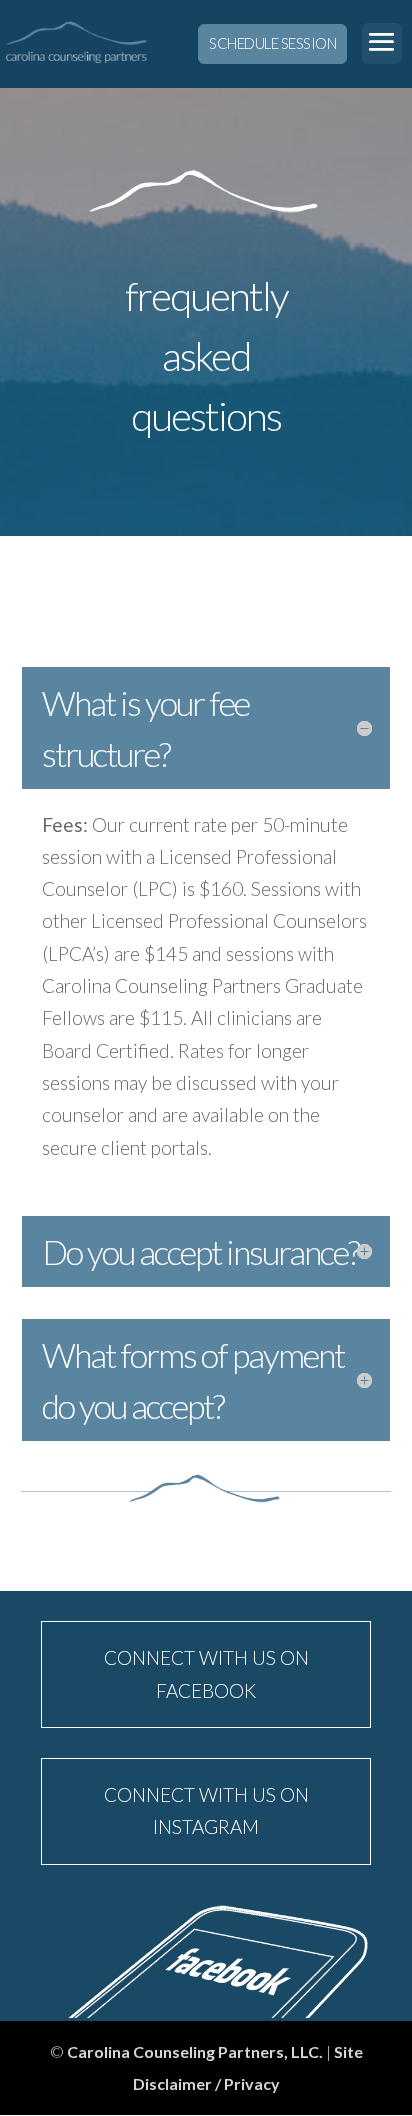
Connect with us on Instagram (206, 1810)
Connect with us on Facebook (206, 1673)
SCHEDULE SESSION (272, 43)
